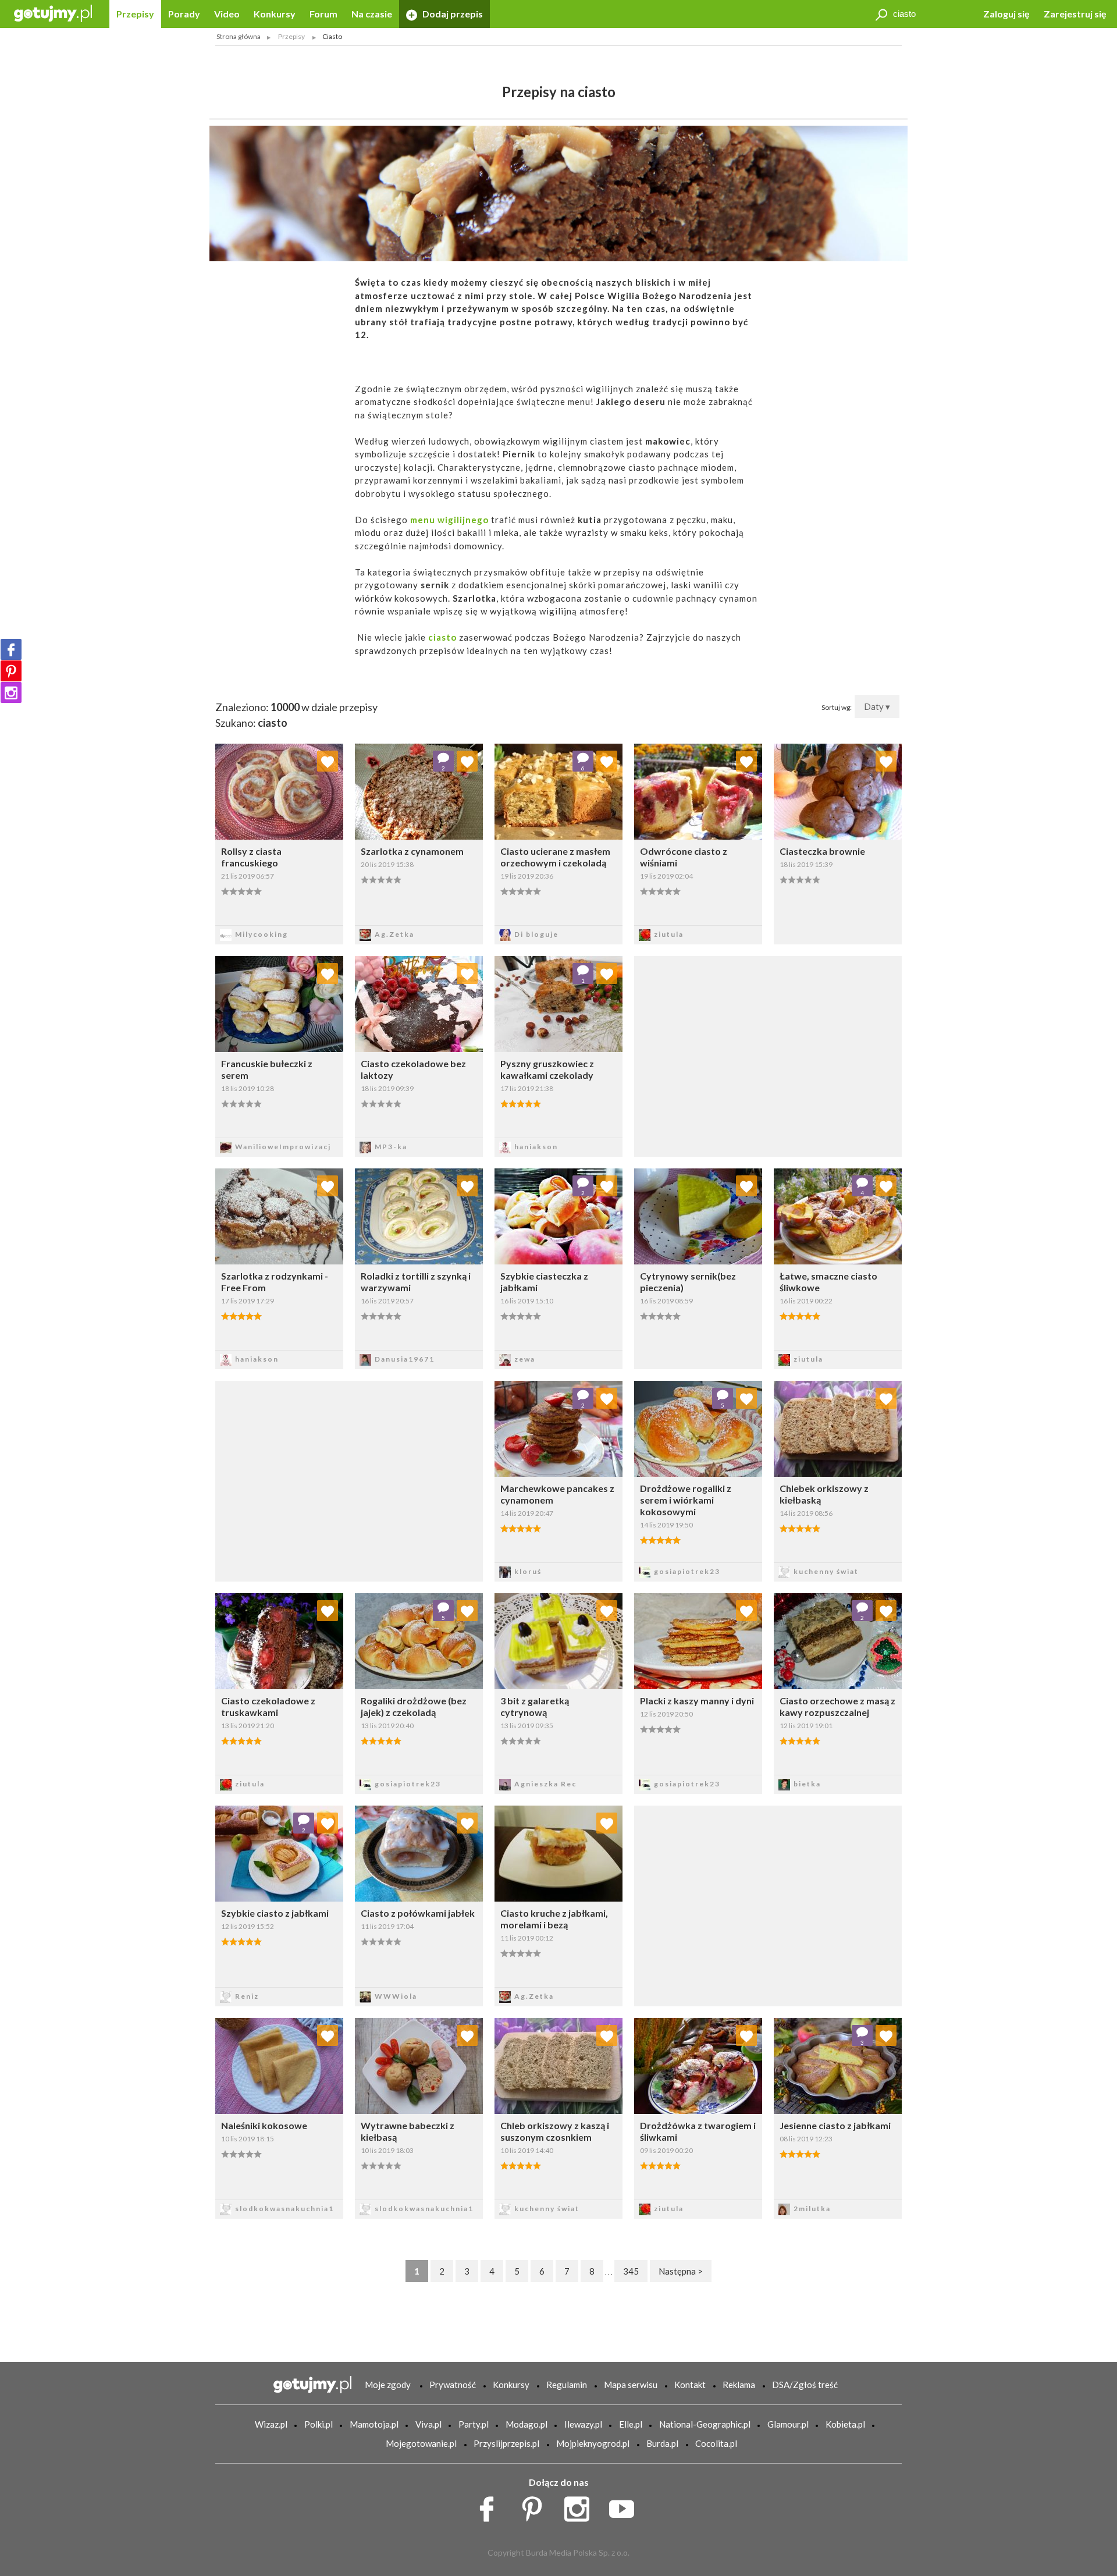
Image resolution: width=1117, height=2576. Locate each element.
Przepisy (135, 14)
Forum (323, 14)
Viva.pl (428, 2424)
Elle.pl (631, 2424)
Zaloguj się (1006, 14)
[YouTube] (626, 2506)
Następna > (681, 2271)
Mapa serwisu (631, 2385)
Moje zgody (388, 2385)
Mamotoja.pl (374, 2424)
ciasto (442, 637)
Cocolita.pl (716, 2443)
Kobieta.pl (845, 2424)
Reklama (739, 2385)
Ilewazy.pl (583, 2424)
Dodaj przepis (452, 14)
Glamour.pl (788, 2424)
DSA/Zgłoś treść (805, 2385)
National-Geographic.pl (705, 2424)
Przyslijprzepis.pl (506, 2443)
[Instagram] (11, 692)
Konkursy (275, 14)
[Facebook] (11, 649)
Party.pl (474, 2424)
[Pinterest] (11, 671)
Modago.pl (527, 2424)
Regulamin (567, 2385)
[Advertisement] (349, 1480)
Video (227, 14)
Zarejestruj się (1075, 14)
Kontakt (690, 2385)
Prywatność (453, 2385)
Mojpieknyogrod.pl (593, 2443)
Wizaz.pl (271, 2424)
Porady (184, 14)
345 (631, 2271)
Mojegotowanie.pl (421, 2443)
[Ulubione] (328, 761)
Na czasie (372, 14)
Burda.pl (662, 2443)
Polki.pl (319, 2424)
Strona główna (239, 36)
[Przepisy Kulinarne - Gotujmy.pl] (53, 13)
